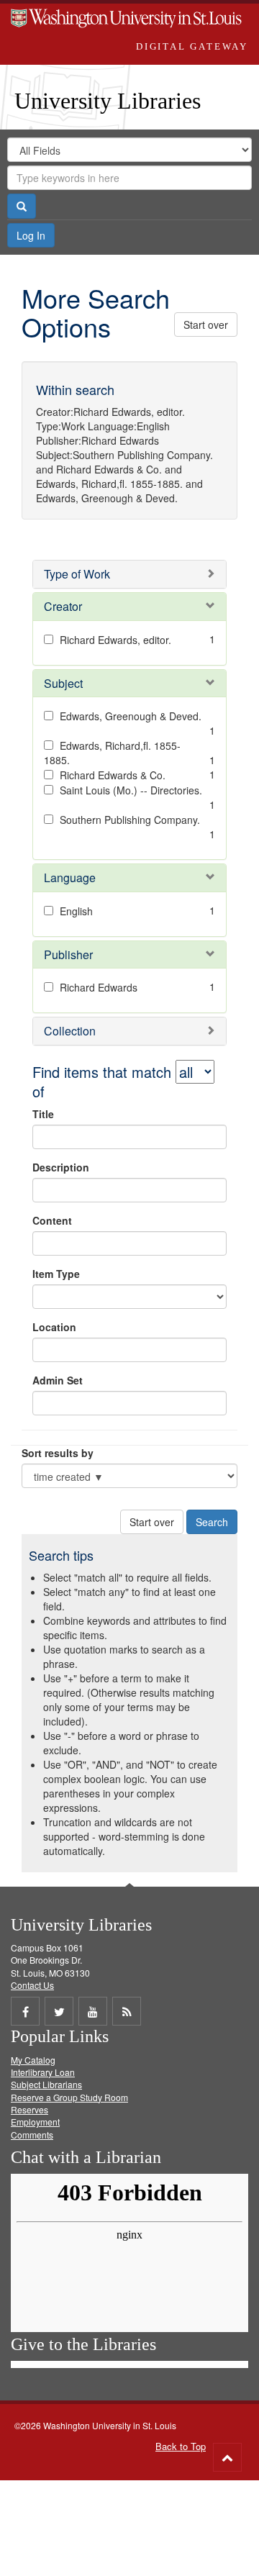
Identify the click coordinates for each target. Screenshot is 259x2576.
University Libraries (108, 101)
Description (61, 1167)
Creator (63, 606)
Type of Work (77, 574)
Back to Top (181, 2446)
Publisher (68, 954)
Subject (63, 683)
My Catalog (33, 2060)
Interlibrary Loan (43, 2072)
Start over (206, 325)
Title (43, 1114)
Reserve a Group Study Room (69, 2097)
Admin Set (58, 1380)
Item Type (56, 1274)
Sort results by (58, 1453)
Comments (32, 2135)
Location (54, 1327)
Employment (35, 2122)
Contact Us (32, 1985)
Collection (70, 1031)
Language (70, 877)
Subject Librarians (46, 2084)
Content (52, 1220)
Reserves (29, 2109)
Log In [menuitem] (31, 235)
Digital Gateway (192, 46)
